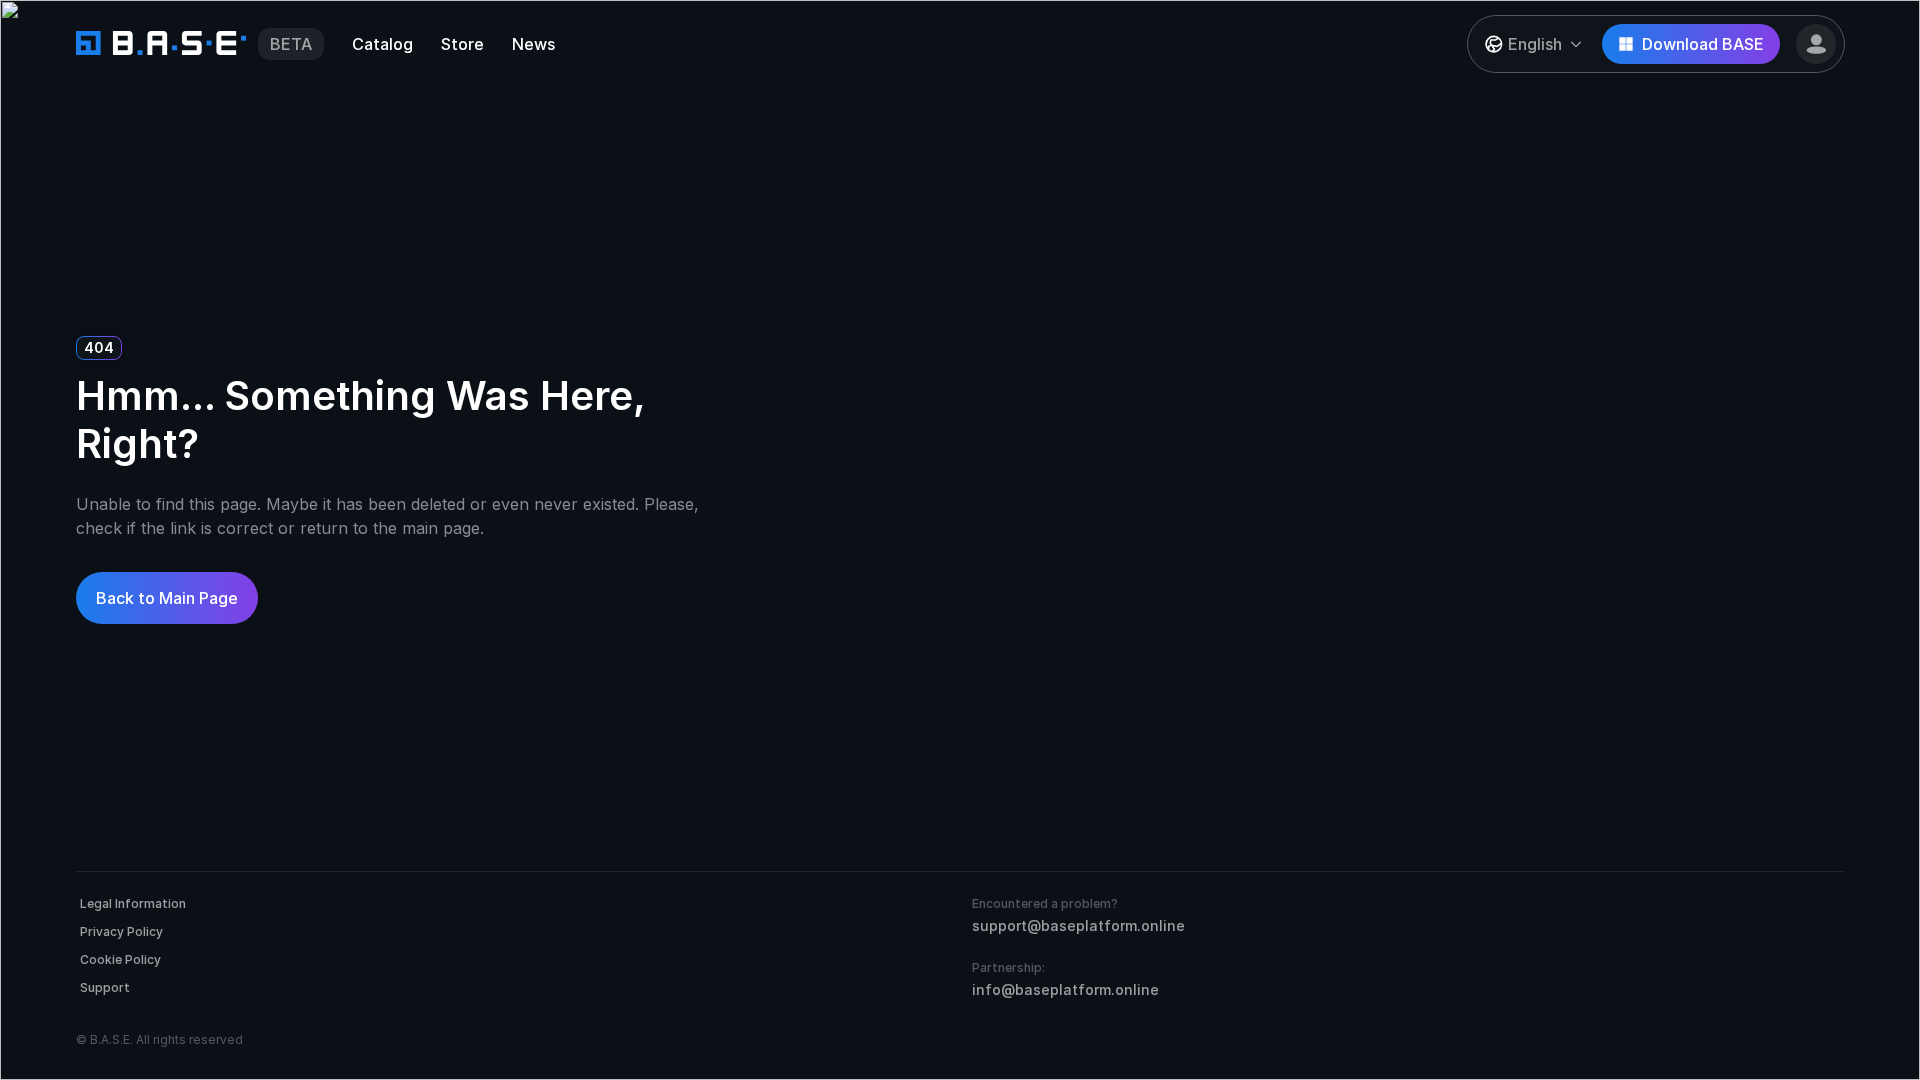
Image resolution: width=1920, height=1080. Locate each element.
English (1535, 44)
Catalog (382, 44)
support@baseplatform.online (1078, 925)
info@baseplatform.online (1065, 989)
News (533, 44)
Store (462, 44)
